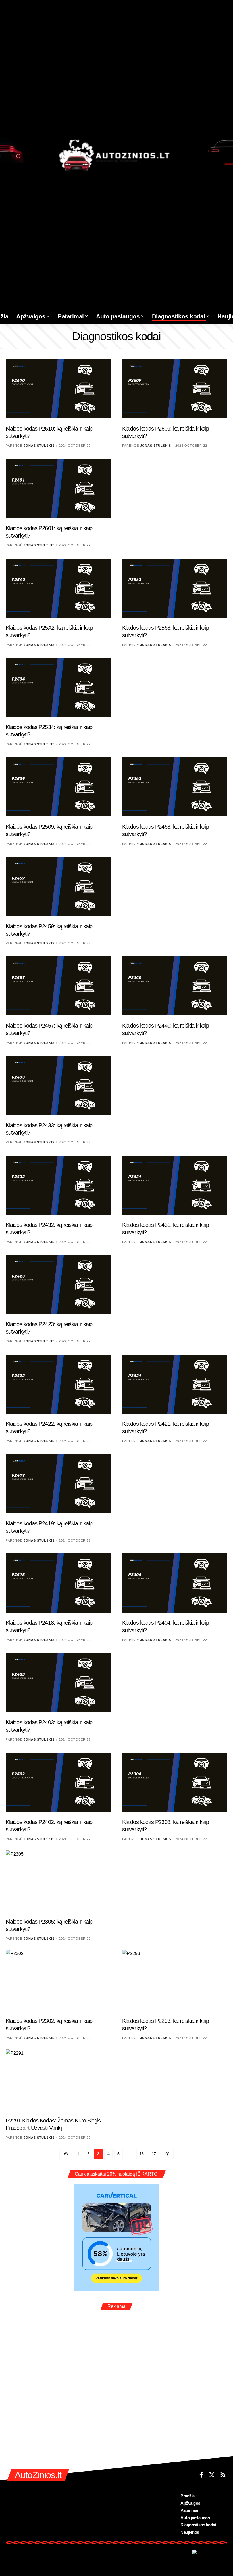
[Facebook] (201, 2475)
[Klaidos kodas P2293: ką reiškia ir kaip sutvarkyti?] (175, 1981)
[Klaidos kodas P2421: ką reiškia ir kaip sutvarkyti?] (175, 1384)
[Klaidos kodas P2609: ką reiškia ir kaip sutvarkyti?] (175, 389)
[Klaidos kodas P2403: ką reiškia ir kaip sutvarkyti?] (58, 1683)
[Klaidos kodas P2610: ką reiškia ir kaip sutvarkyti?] (58, 389)
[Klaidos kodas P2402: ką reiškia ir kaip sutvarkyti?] (58, 1782)
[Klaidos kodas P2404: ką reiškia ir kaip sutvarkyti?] (175, 1583)
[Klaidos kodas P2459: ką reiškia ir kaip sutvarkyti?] (58, 887)
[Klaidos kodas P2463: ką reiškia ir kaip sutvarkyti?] (175, 787)
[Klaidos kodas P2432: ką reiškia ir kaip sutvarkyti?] (58, 1185)
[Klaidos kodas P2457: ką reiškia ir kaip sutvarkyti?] (58, 986)
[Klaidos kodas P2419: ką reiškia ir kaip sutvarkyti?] (58, 1484)
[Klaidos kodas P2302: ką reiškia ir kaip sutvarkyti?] (58, 1981)
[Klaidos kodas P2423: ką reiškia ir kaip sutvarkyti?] (58, 1284)
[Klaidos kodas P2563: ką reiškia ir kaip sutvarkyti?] (175, 588)
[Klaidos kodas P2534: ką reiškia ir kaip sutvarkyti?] (58, 687)
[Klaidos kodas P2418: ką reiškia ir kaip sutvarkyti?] (58, 1583)
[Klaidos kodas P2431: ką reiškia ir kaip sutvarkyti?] (175, 1185)
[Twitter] (212, 2475)
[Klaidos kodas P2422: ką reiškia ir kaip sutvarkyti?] (58, 1384)
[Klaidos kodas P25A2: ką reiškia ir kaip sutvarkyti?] (58, 588)
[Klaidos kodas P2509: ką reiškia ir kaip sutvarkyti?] (58, 787)
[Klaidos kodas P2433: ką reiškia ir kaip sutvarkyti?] (58, 1086)
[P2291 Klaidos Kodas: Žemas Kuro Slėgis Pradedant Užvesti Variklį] (58, 2081)
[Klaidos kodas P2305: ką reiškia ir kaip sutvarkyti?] (58, 1882)
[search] (227, 316)
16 (142, 2154)
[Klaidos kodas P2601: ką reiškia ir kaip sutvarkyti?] (58, 488)
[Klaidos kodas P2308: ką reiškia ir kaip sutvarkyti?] (175, 1782)
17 (154, 2154)
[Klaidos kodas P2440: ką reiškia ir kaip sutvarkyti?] (175, 986)
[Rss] (223, 2475)
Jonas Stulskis (39, 446)
